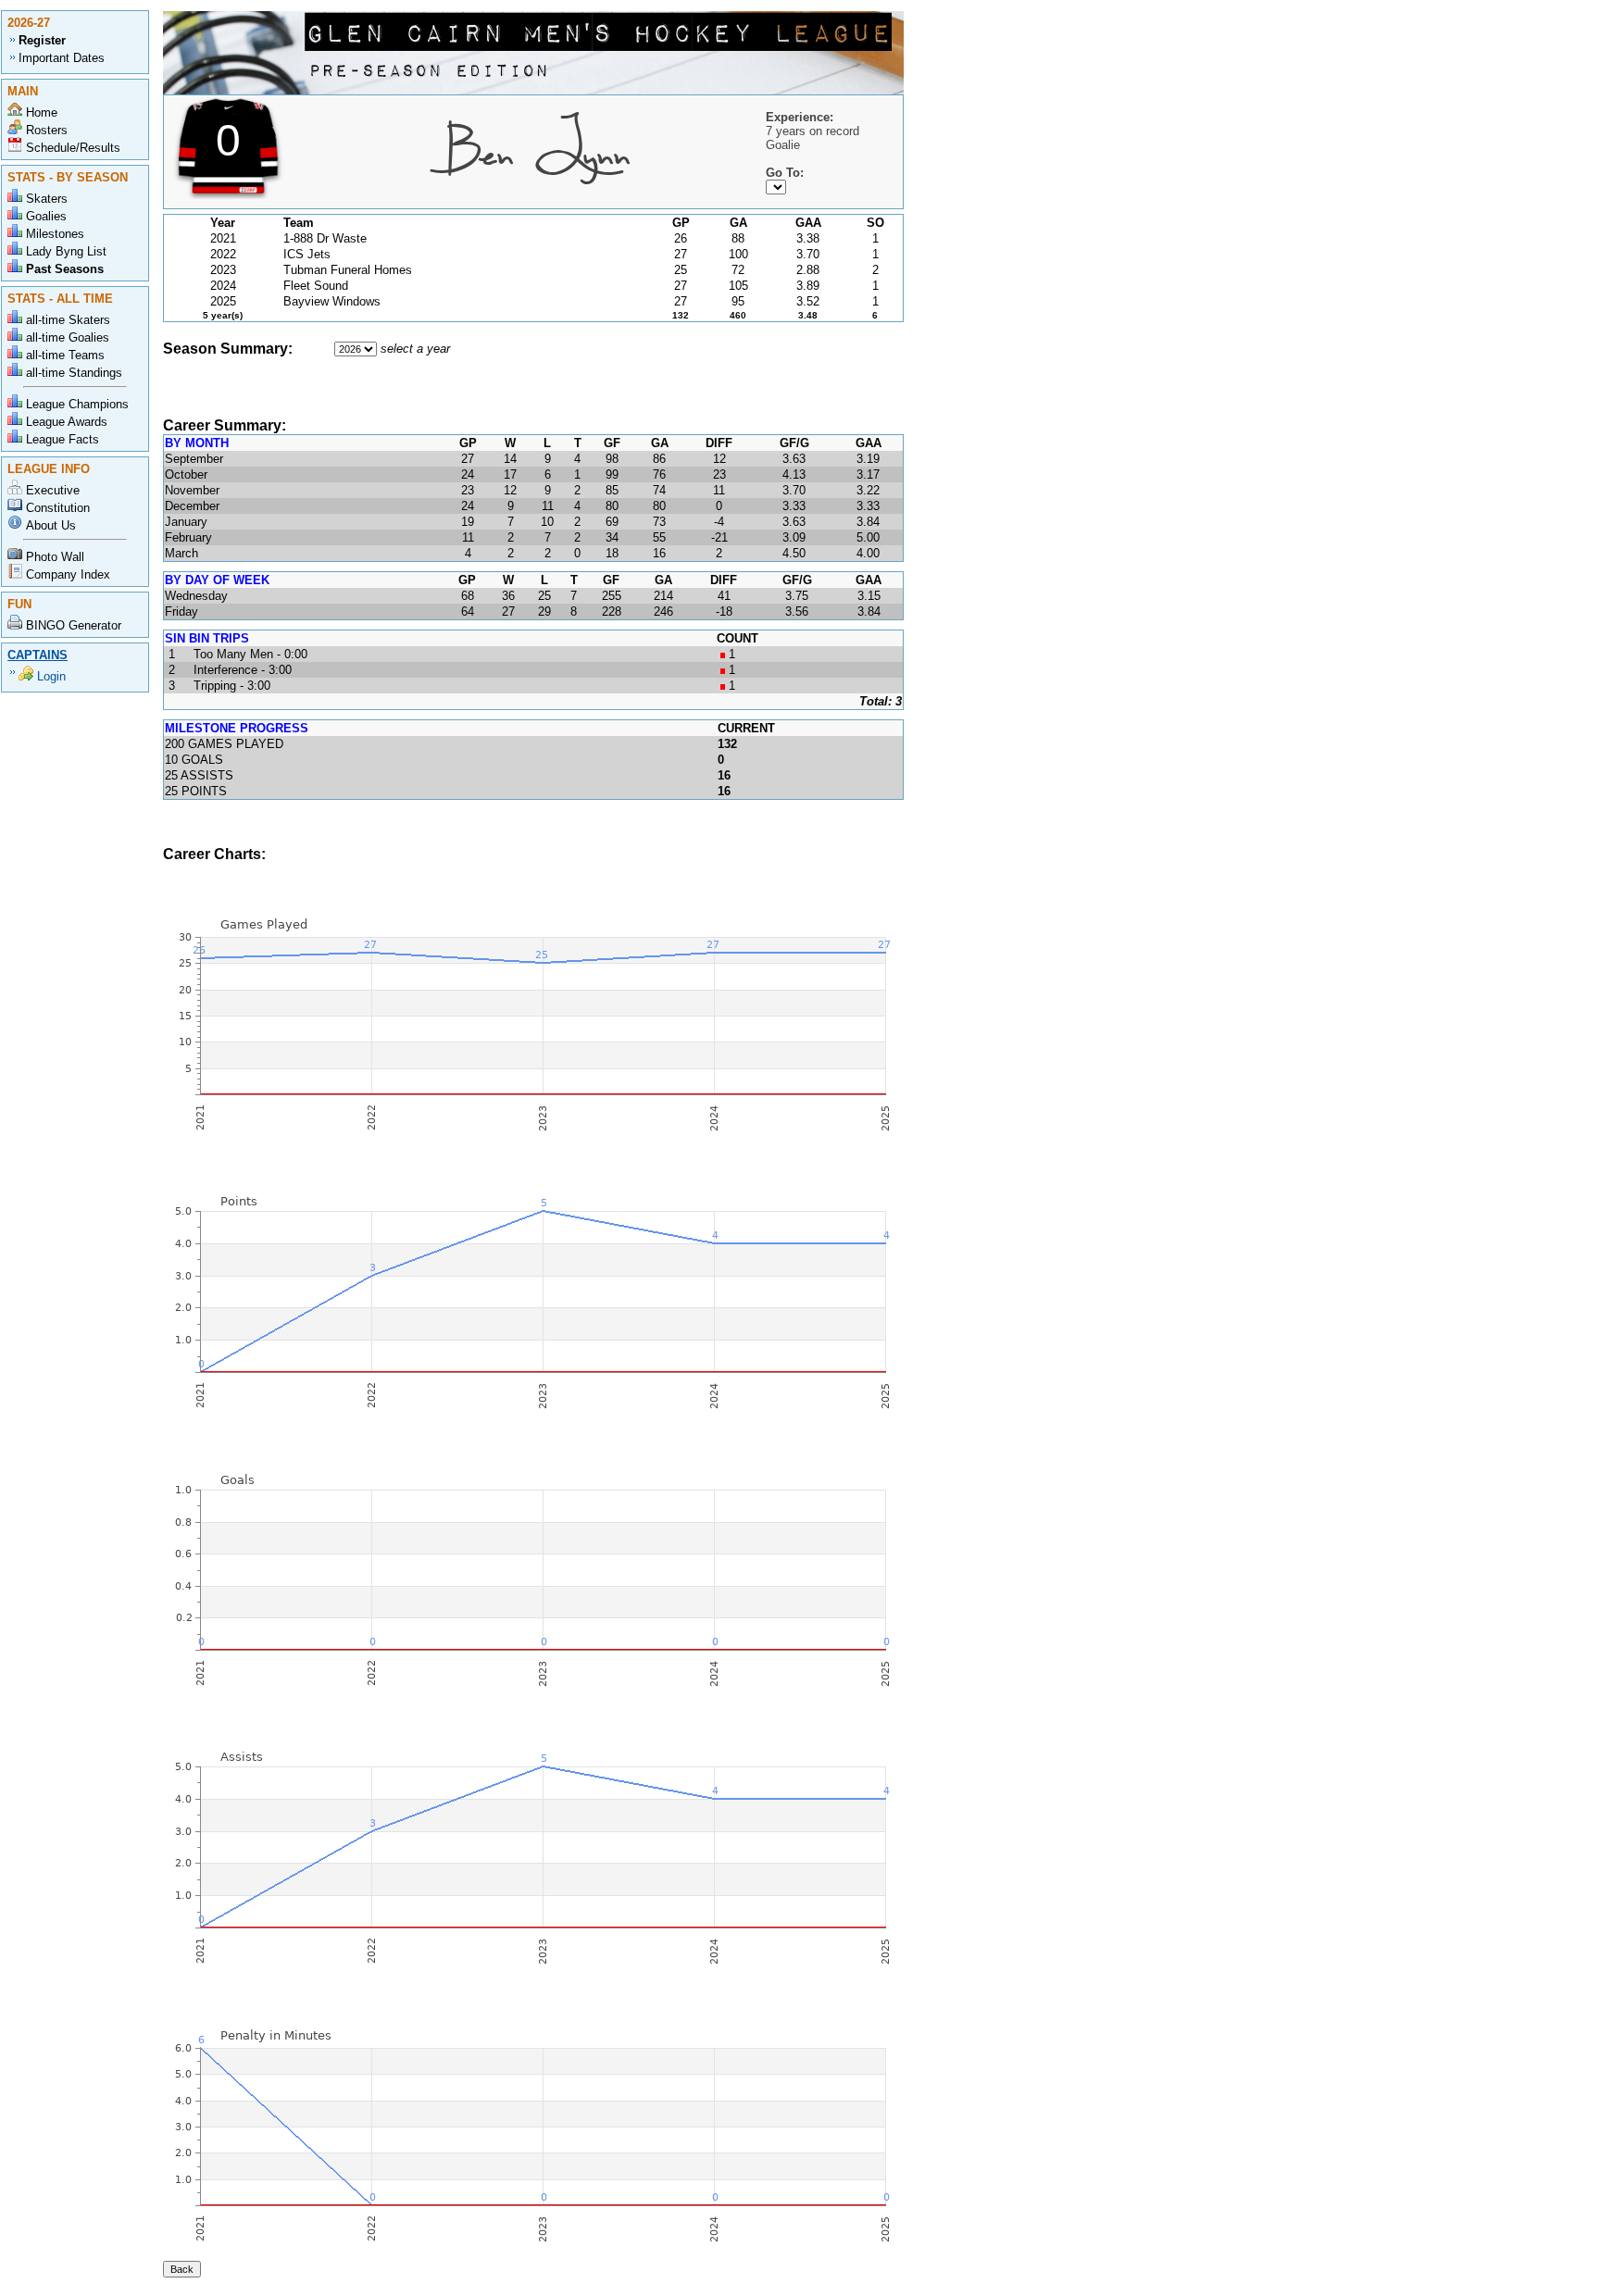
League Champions (77, 404)
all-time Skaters (68, 320)
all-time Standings (74, 373)
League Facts (62, 439)
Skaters (47, 199)
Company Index (68, 574)
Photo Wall (55, 557)
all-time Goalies (68, 337)
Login (51, 676)
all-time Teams (65, 355)
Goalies (46, 216)
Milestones (55, 234)
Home (42, 112)
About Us (51, 525)
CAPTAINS (37, 655)
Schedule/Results (73, 148)
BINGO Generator (74, 625)
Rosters (47, 130)
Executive (53, 490)
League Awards (67, 422)
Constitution (58, 508)
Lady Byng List (66, 251)
